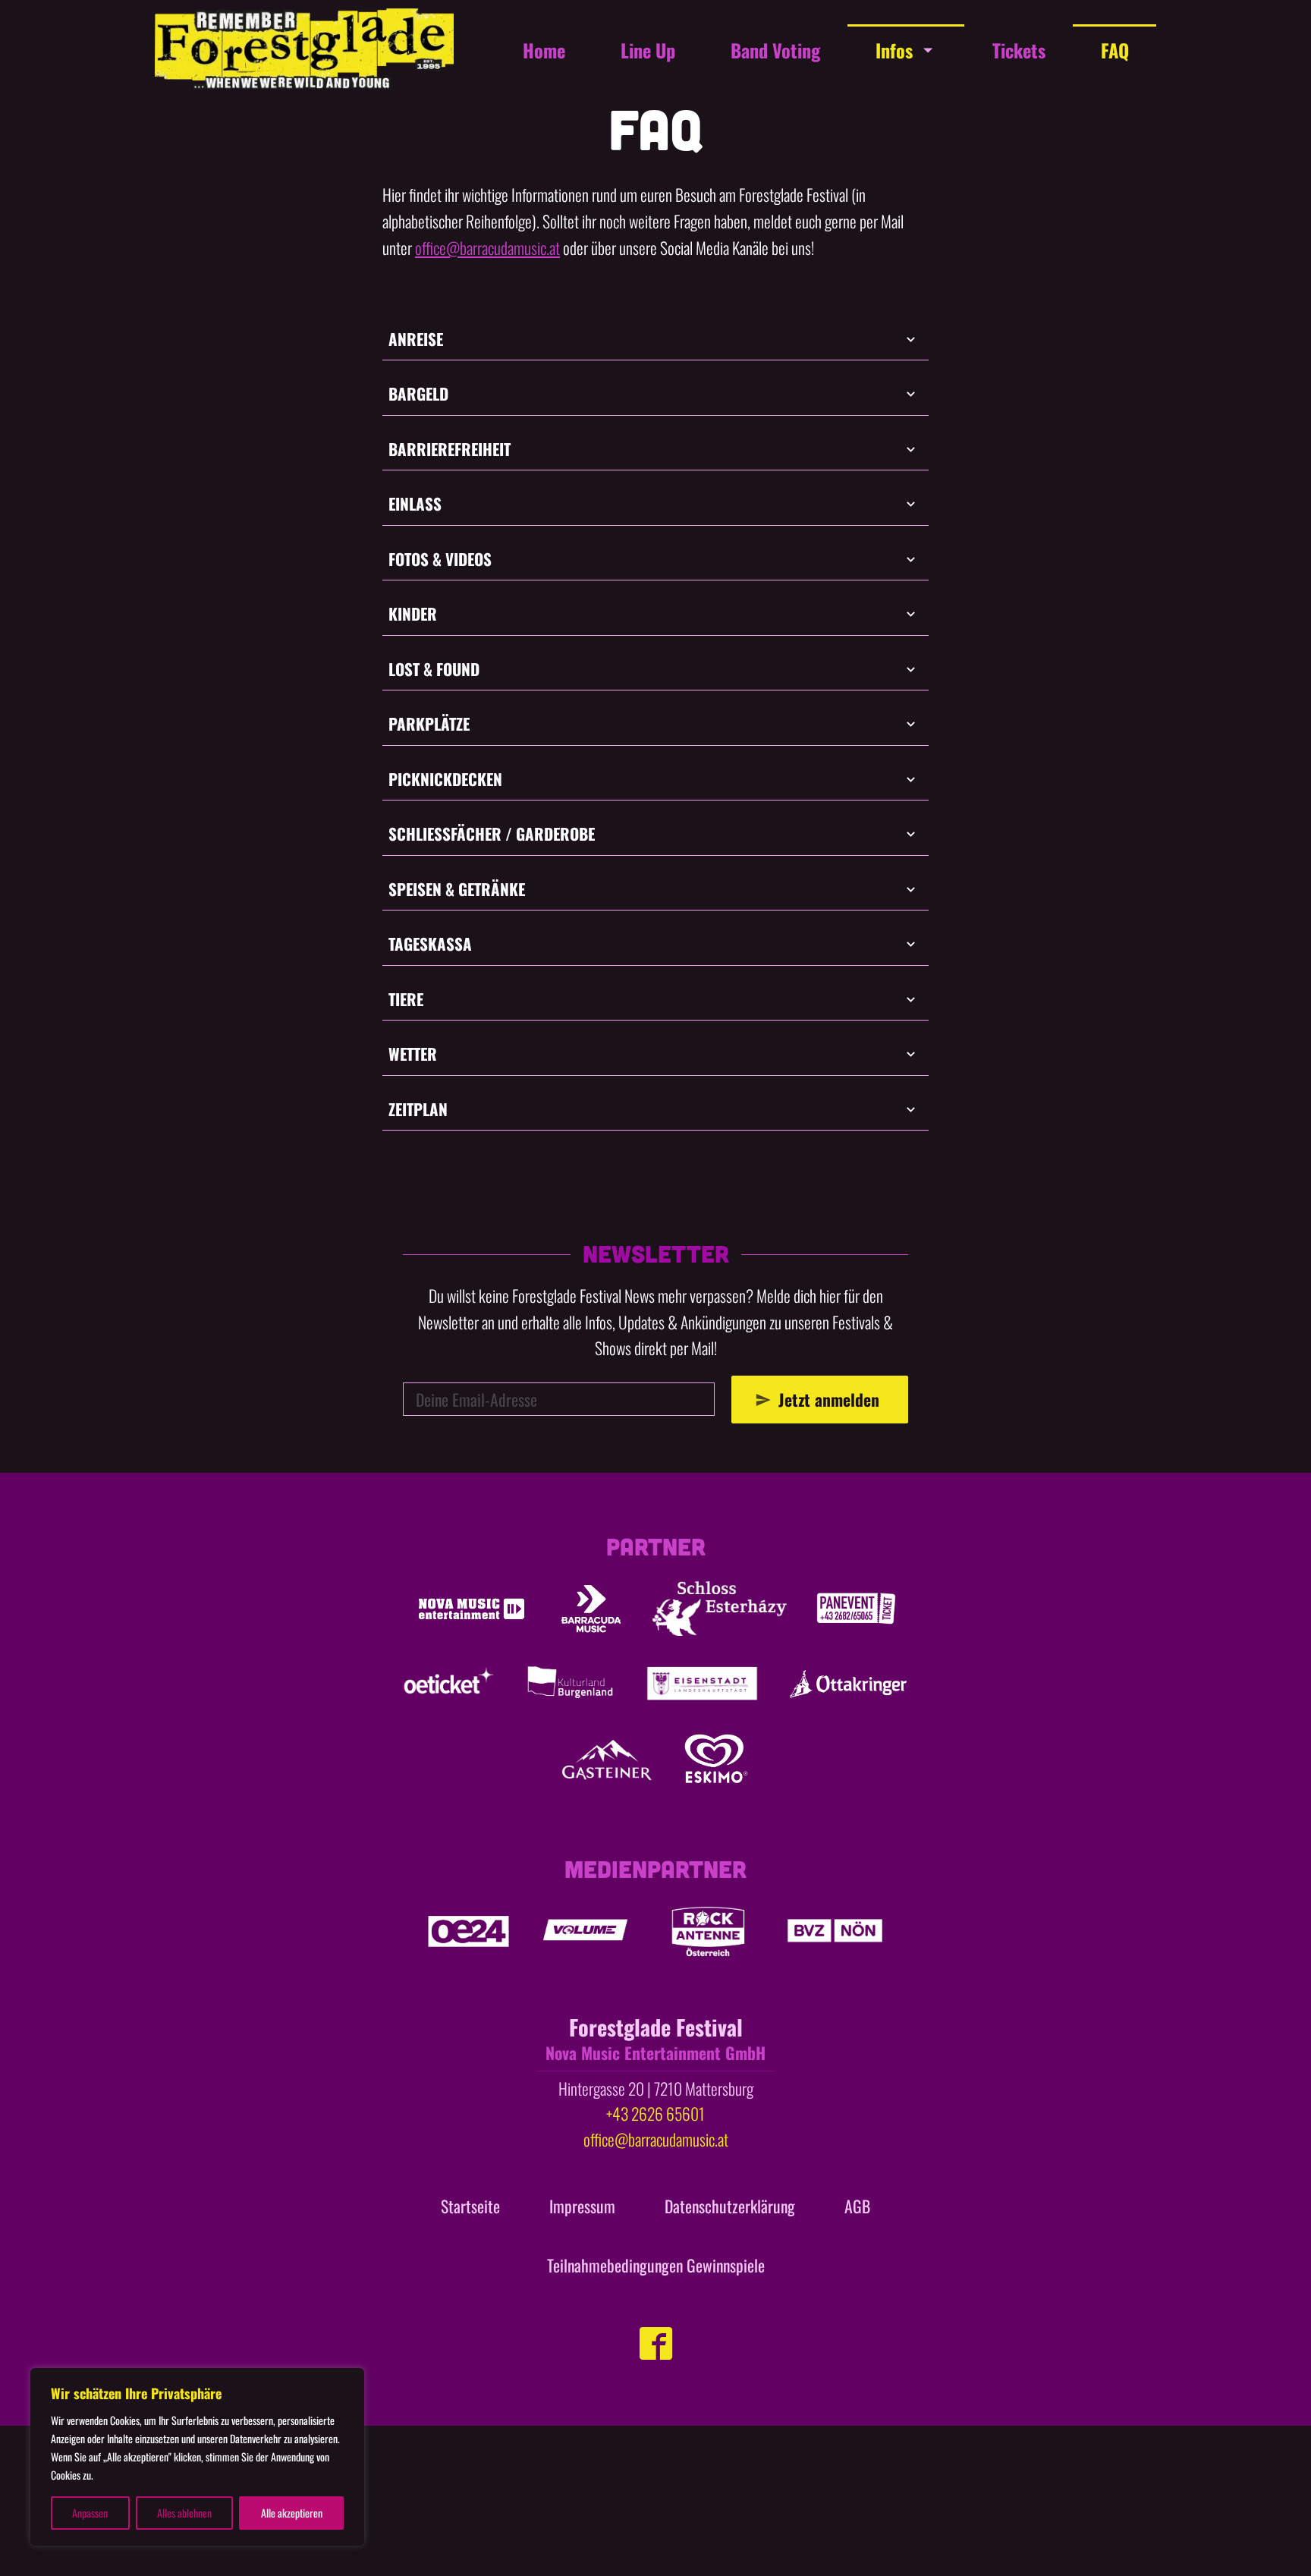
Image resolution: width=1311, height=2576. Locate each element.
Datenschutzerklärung (730, 2206)
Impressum (582, 2206)
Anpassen (90, 2513)
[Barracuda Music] (591, 1609)
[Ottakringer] (848, 1684)
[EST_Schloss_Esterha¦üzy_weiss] (720, 1609)
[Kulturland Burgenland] (570, 1684)
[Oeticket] (449, 1684)
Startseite (470, 2206)
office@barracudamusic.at (487, 247)
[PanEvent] (856, 1609)
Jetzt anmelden (829, 1399)
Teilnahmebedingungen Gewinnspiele (656, 2265)
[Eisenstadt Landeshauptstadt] (702, 1684)
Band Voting (775, 50)
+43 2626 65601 (655, 2113)
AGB (857, 2206)
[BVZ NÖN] (835, 1931)
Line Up (648, 50)
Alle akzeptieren (292, 2513)
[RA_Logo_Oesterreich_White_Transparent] (707, 1931)
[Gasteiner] (607, 1759)
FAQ (1115, 50)
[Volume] (586, 1931)
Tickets (1019, 50)
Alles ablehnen (184, 2513)
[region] (197, 2457)
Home (544, 50)
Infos (894, 50)
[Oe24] (468, 1931)
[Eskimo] (716, 1759)
